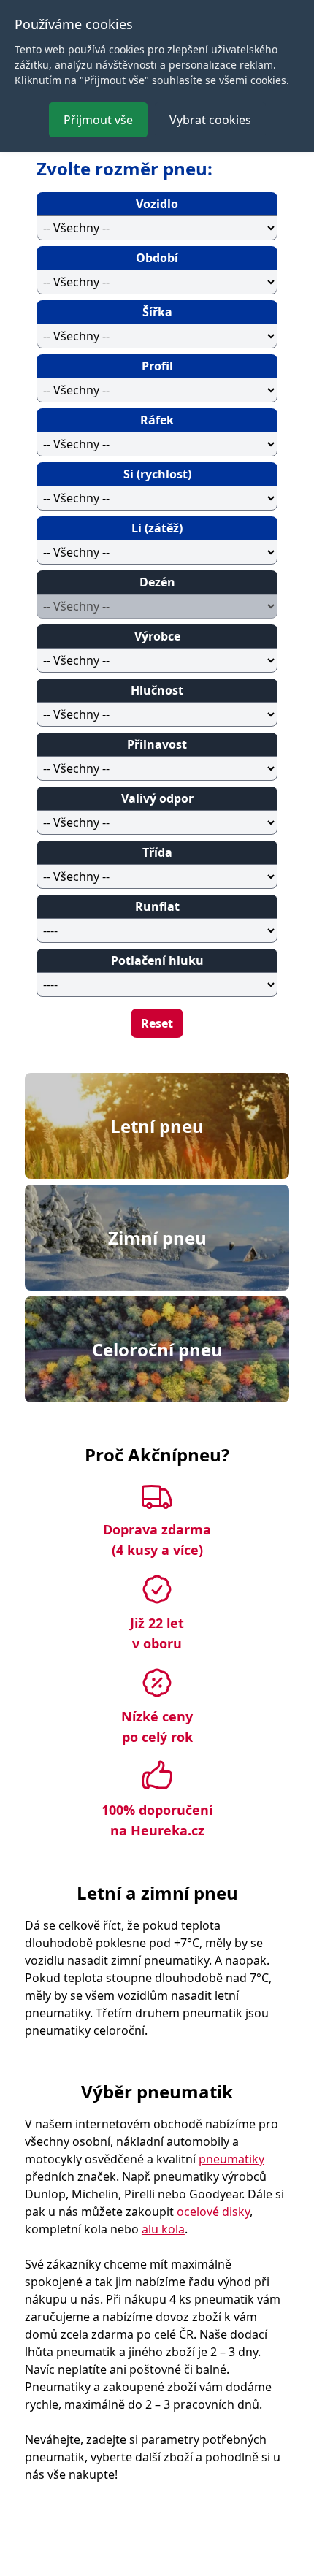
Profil (157, 366)
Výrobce (157, 636)
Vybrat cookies (210, 120)
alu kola (163, 2229)
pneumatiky (231, 2159)
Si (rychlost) (157, 474)
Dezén (157, 582)
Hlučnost (157, 690)
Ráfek (157, 420)
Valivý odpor (157, 798)
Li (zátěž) (157, 528)
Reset (157, 1023)
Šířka (157, 312)
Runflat (157, 906)
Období (157, 258)
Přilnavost (157, 744)
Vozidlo (157, 204)
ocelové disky (213, 2212)
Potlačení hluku (157, 960)
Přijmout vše (98, 120)
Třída (157, 852)
